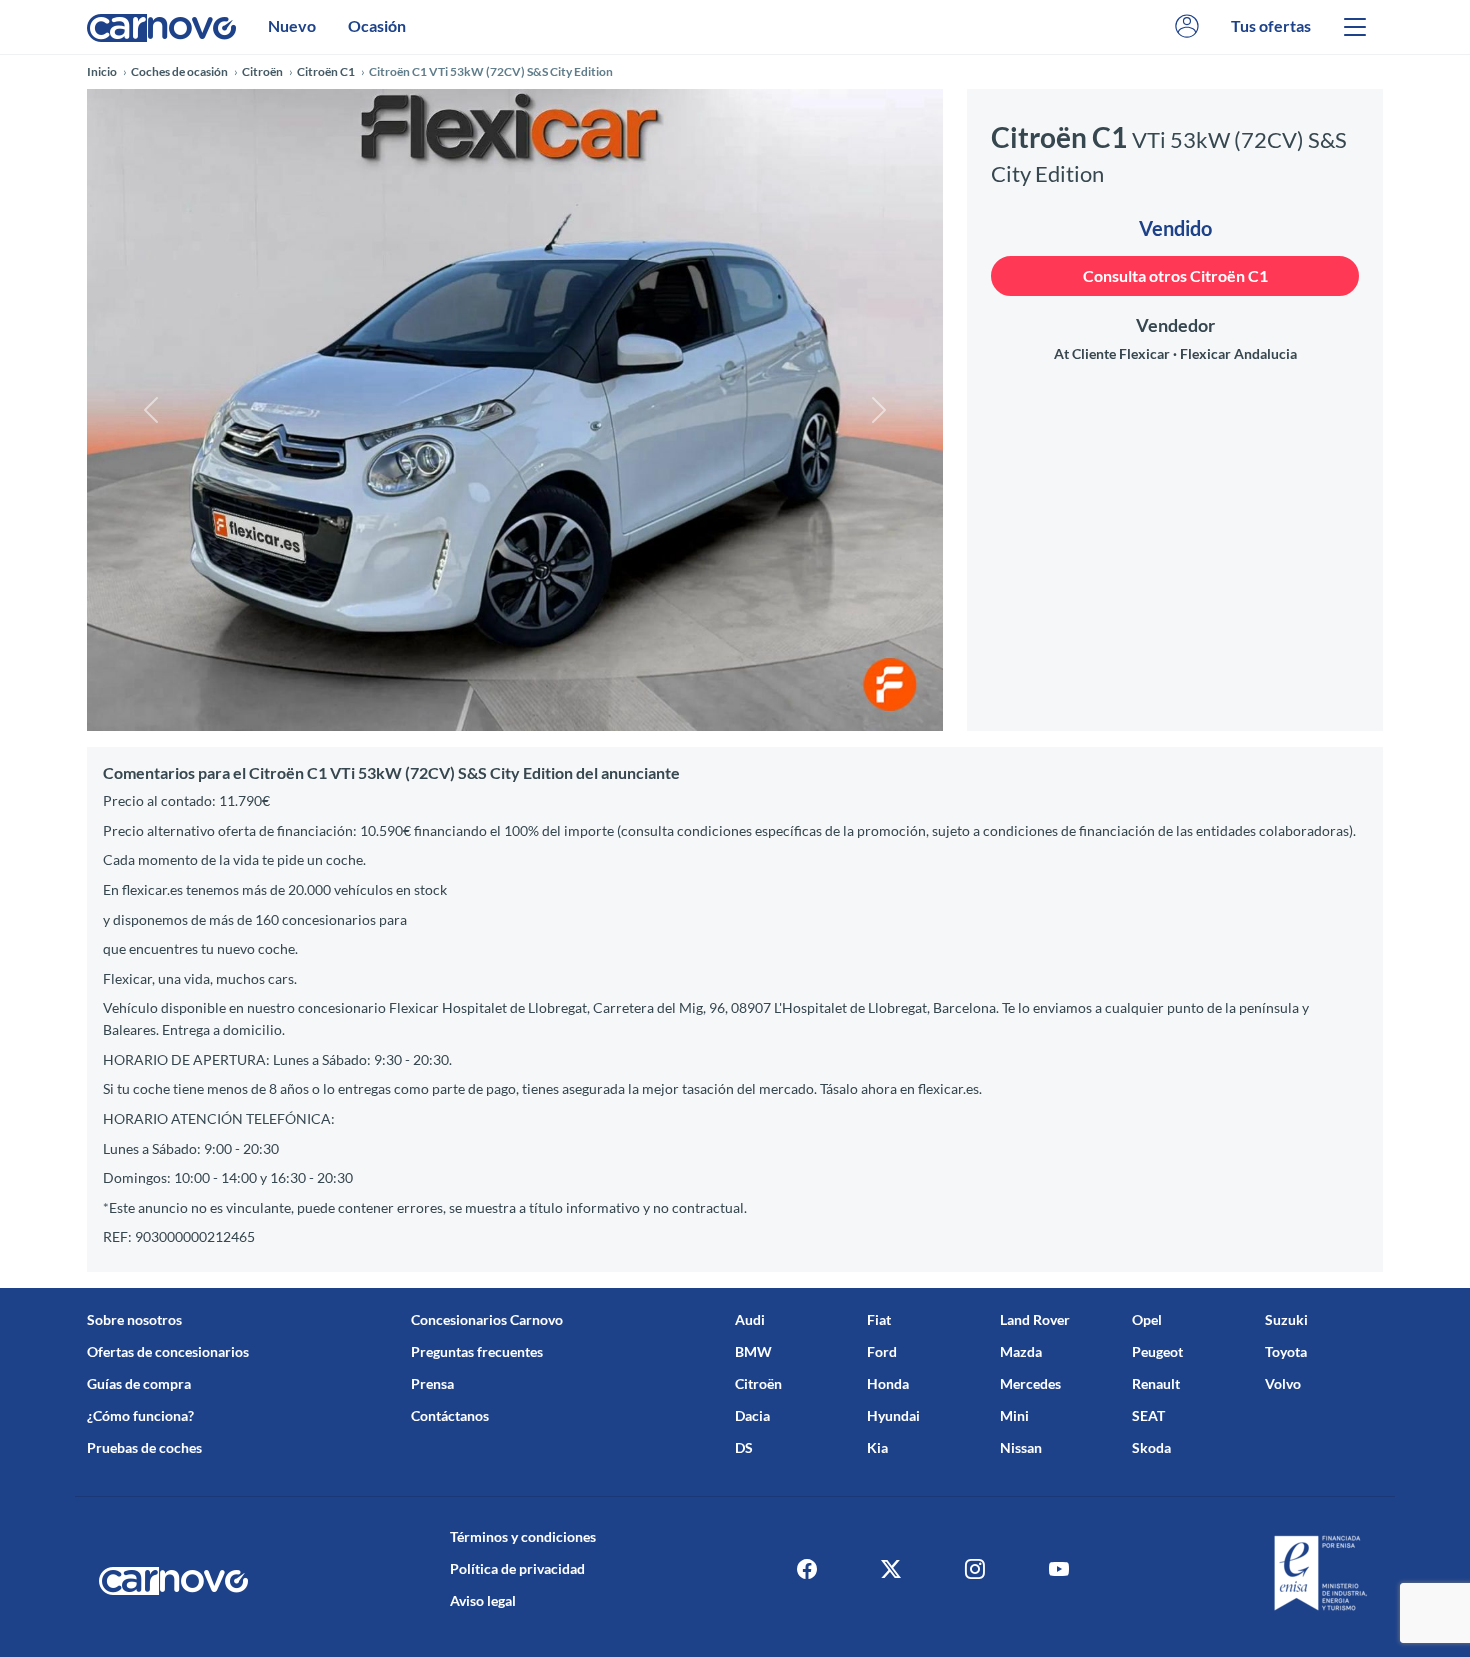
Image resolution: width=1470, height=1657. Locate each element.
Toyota (1286, 1351)
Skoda (1151, 1447)
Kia (877, 1447)
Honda (888, 1383)
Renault (1156, 1383)
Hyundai (893, 1415)
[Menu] (1355, 27)
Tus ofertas (1271, 25)
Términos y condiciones (523, 1536)
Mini (1014, 1415)
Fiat (879, 1319)
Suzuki (1286, 1319)
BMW (753, 1351)
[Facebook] (807, 1569)
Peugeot (1157, 1351)
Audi (750, 1319)
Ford (882, 1351)
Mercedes (1030, 1383)
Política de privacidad (517, 1568)
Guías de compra (139, 1383)
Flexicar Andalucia (1238, 353)
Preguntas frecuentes (477, 1351)
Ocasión (377, 25)
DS (744, 1447)
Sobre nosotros (134, 1319)
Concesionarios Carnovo (487, 1319)
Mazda (1021, 1351)
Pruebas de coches (144, 1447)
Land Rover (1035, 1319)
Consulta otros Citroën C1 (1175, 275)
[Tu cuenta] (1187, 26)
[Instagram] (975, 1569)
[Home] (161, 26)
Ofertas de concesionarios (168, 1351)
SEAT (1148, 1415)
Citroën (758, 1383)
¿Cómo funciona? (140, 1415)
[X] (891, 1569)
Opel (1147, 1319)
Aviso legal (483, 1600)
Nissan (1021, 1447)
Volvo (1283, 1383)
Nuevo (292, 25)
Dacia (752, 1415)
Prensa (432, 1383)
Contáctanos (450, 1415)
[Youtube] (1059, 1569)
